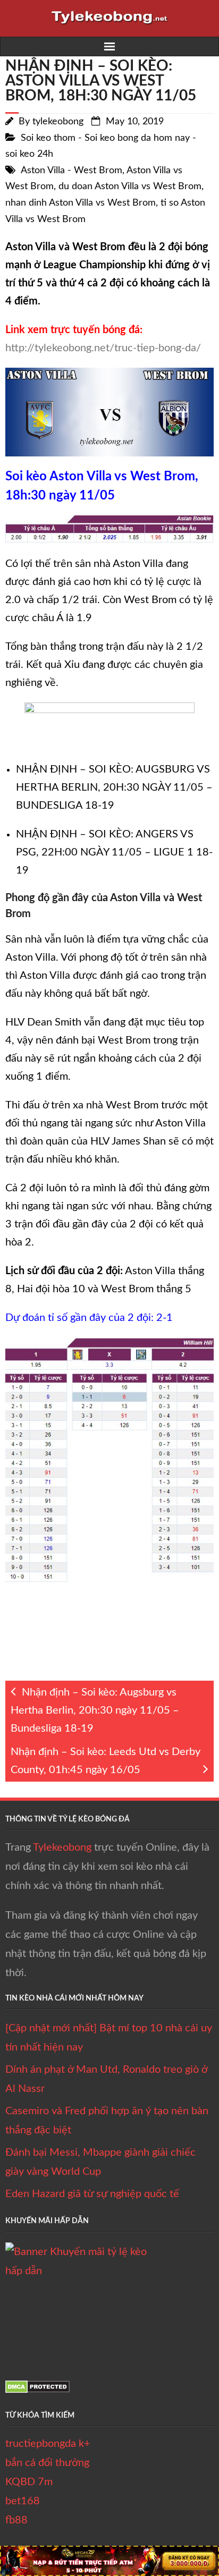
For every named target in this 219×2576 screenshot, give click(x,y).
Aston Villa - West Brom (71, 171)
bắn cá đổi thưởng (47, 2463)
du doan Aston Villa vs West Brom (130, 187)
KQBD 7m (29, 2482)
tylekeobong (58, 122)
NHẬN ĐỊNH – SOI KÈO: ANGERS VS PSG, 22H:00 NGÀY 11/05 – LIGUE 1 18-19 (114, 852)
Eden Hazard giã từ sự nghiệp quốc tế (92, 2194)
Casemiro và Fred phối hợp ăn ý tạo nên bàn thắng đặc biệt (107, 2121)
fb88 (16, 2520)
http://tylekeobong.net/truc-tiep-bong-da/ (103, 348)
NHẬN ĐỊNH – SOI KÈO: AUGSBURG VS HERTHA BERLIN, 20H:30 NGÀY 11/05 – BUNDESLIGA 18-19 (114, 787)
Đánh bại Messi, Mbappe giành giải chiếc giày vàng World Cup (100, 2162)
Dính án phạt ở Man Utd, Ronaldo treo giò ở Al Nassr (106, 2079)
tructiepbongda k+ (48, 2444)
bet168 (23, 2501)
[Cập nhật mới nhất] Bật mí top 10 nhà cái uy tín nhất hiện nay (109, 2038)
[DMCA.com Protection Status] (37, 2390)
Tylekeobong (62, 1848)
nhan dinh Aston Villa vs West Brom (81, 203)
